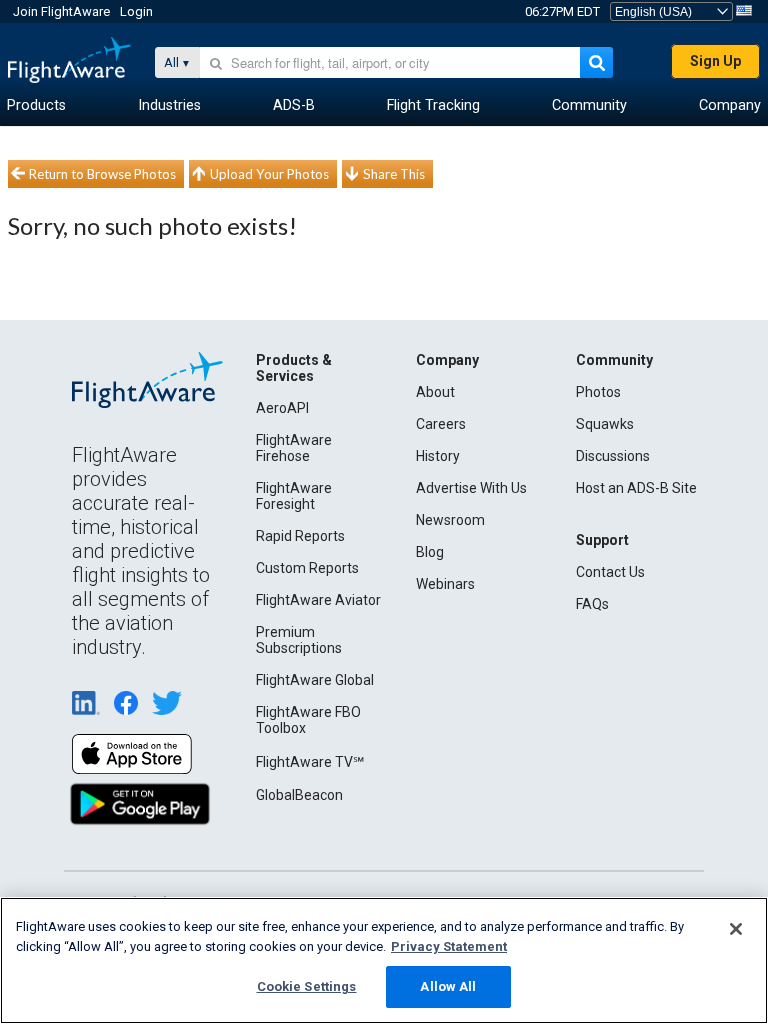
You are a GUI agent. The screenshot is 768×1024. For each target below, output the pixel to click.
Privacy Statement (449, 946)
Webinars (445, 584)
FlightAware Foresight (294, 496)
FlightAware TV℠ (310, 762)
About (435, 392)
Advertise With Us (471, 488)
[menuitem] (36, 106)
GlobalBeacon (299, 795)
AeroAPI (282, 408)
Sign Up (715, 61)
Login (136, 11)
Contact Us (610, 572)
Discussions (613, 456)
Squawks (605, 424)
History (438, 456)
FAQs (592, 604)
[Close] (736, 929)
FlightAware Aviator (318, 600)
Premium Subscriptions (299, 640)
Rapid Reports (300, 536)
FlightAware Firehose (294, 448)
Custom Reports (307, 568)
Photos (598, 392)
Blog (430, 552)
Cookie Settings (307, 986)
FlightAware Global (315, 680)
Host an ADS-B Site (636, 488)
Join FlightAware (61, 11)
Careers (441, 424)
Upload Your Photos (269, 174)
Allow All (448, 986)
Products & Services (294, 368)
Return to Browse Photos (102, 174)
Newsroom (450, 520)
